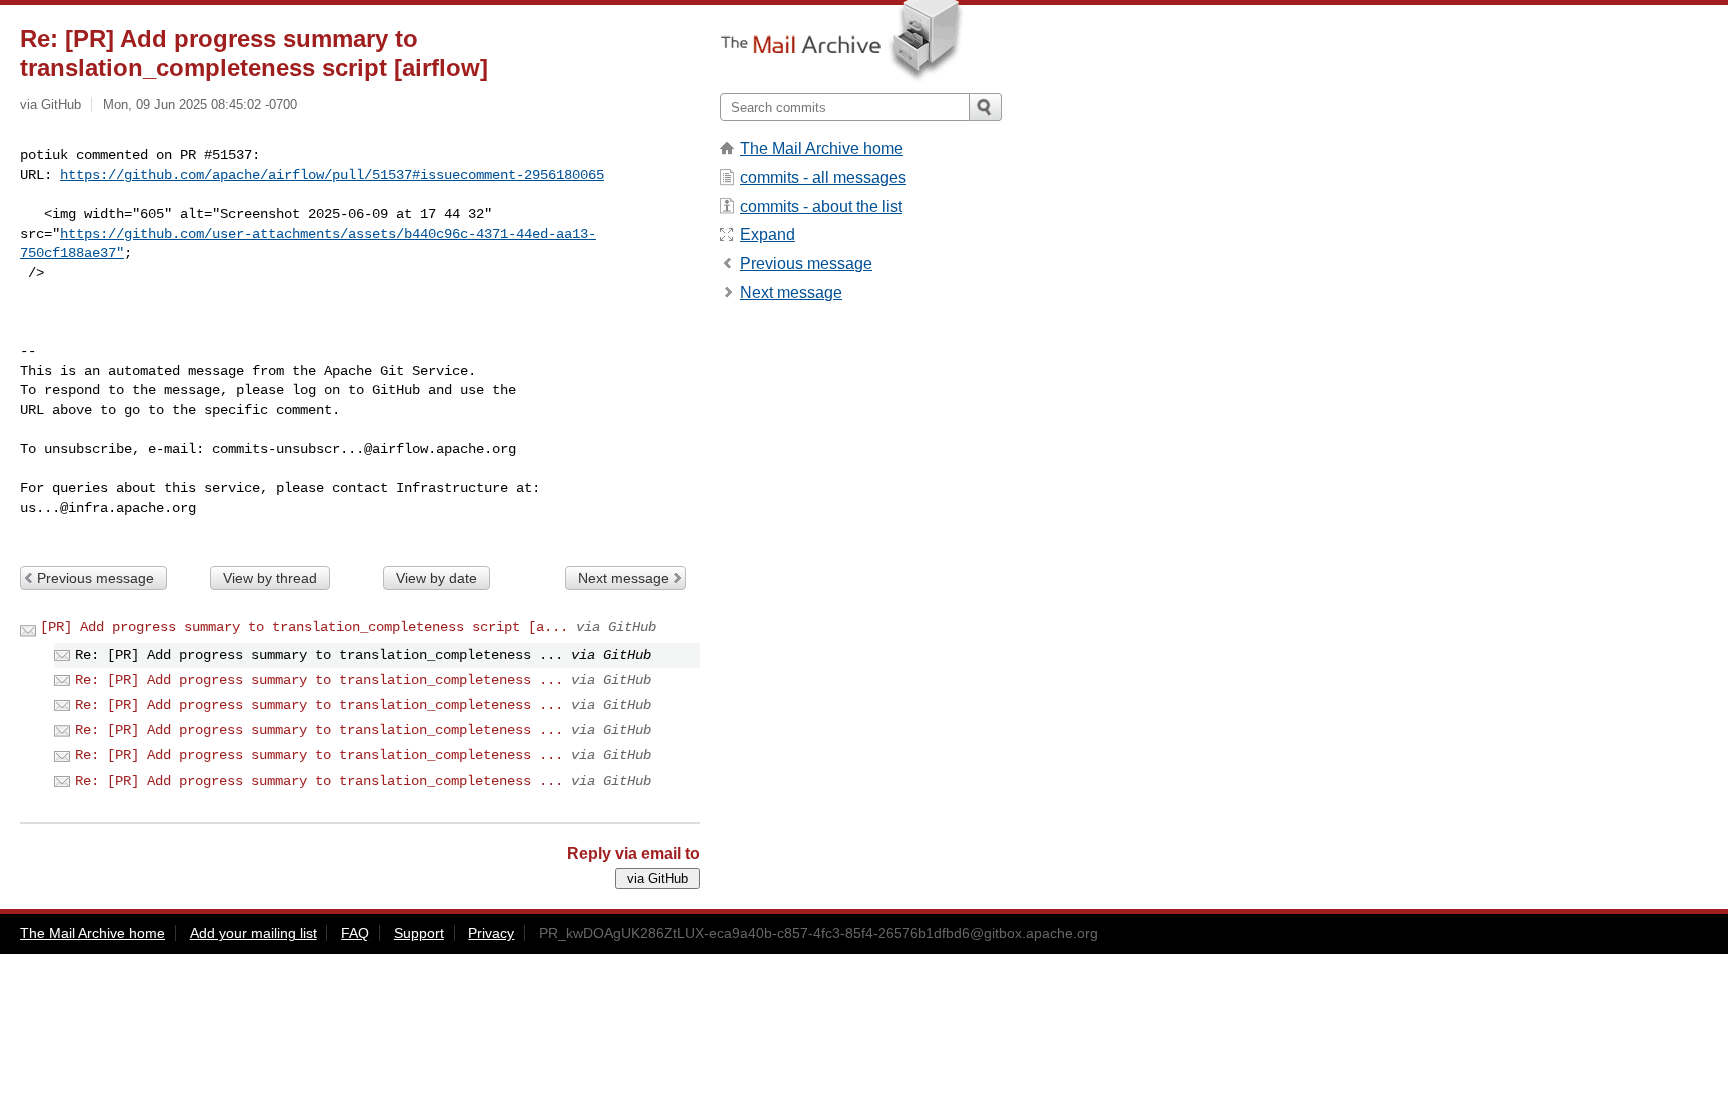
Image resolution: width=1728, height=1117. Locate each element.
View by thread (270, 578)
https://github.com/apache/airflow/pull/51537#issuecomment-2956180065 (332, 175)
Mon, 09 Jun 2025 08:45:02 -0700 (200, 104)
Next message (623, 578)
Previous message (95, 578)
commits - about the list (821, 206)
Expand (767, 234)
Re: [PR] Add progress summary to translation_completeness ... (319, 680)
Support (419, 933)
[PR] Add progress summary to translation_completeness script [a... (304, 627)
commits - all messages (823, 177)
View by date (436, 578)
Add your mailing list (253, 933)
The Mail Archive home (821, 148)
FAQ (355, 933)
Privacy (491, 933)
